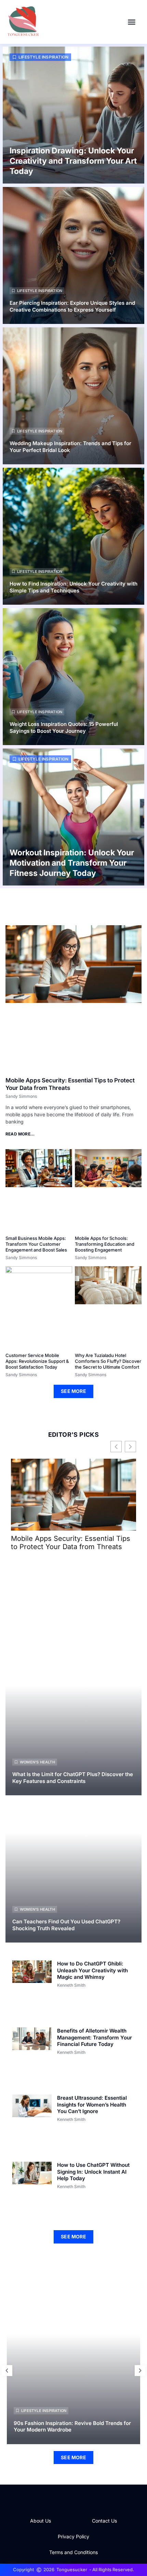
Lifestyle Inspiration (43, 57)
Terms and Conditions (73, 2552)
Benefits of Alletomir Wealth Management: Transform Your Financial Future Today (95, 2037)
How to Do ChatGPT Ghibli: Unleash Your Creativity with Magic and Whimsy (92, 1970)
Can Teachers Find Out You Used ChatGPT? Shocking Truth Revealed (66, 1925)
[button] (132, 22)
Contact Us (104, 2521)
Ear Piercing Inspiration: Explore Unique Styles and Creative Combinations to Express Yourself (72, 306)
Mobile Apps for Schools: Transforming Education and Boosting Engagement (105, 1244)
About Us (41, 2521)
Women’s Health (37, 1762)
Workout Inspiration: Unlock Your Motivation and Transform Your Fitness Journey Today (72, 863)
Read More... (20, 1134)
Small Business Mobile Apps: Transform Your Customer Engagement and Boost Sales (36, 1244)
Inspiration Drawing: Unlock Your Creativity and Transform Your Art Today (73, 161)
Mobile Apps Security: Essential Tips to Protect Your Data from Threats (71, 1543)
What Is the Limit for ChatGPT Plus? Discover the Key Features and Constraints (73, 1778)
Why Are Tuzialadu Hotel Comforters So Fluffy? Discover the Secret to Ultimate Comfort (108, 1361)
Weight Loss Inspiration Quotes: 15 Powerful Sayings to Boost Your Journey (64, 727)
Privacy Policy (73, 2536)
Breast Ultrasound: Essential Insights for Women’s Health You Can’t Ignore (92, 2104)
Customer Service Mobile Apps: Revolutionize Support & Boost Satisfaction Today (37, 1361)
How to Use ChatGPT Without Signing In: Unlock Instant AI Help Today (93, 2172)
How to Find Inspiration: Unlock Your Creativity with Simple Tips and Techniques (73, 587)
